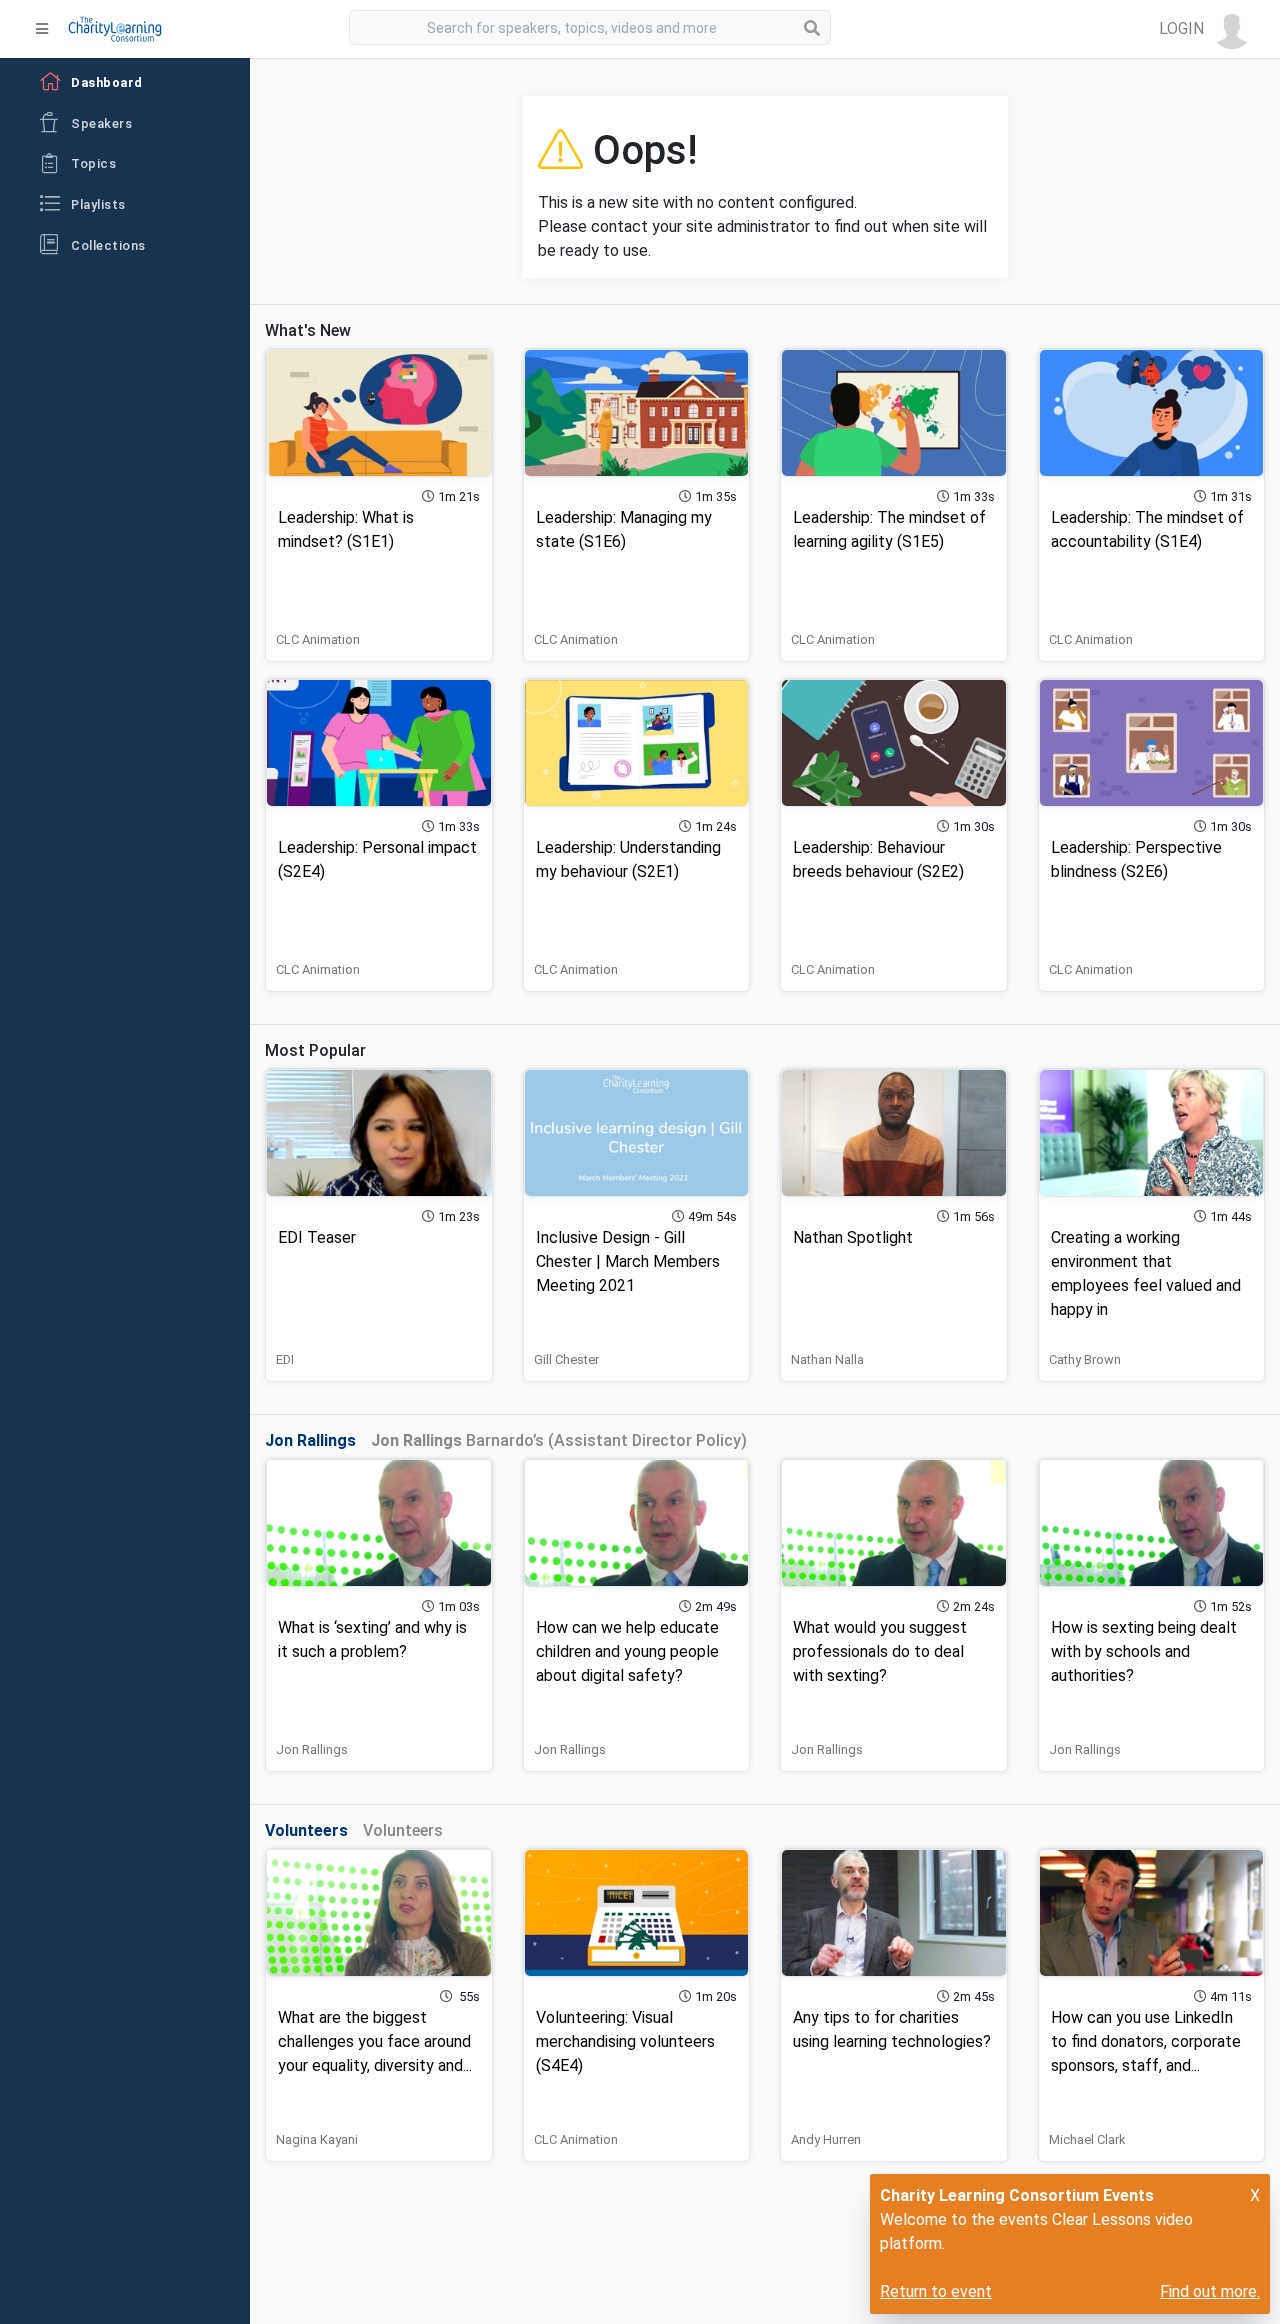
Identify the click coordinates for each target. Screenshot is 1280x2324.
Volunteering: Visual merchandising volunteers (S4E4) (625, 2041)
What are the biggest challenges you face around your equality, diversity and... (375, 2041)
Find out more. (1210, 2291)
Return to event (936, 2291)
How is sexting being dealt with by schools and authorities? (1144, 1651)
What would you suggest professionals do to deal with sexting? (880, 1651)
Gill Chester (566, 1359)
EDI (285, 1359)
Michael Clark (1087, 2139)
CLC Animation (318, 639)
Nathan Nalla (827, 1359)
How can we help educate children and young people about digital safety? (627, 1651)
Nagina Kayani (317, 2139)
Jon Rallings (312, 1749)
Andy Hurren (826, 2139)
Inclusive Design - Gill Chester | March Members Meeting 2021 (628, 1261)
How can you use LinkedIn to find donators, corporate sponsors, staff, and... (1146, 2041)
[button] (1205, 29)
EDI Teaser (317, 1237)
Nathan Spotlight (853, 1237)
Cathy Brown (1085, 1359)
